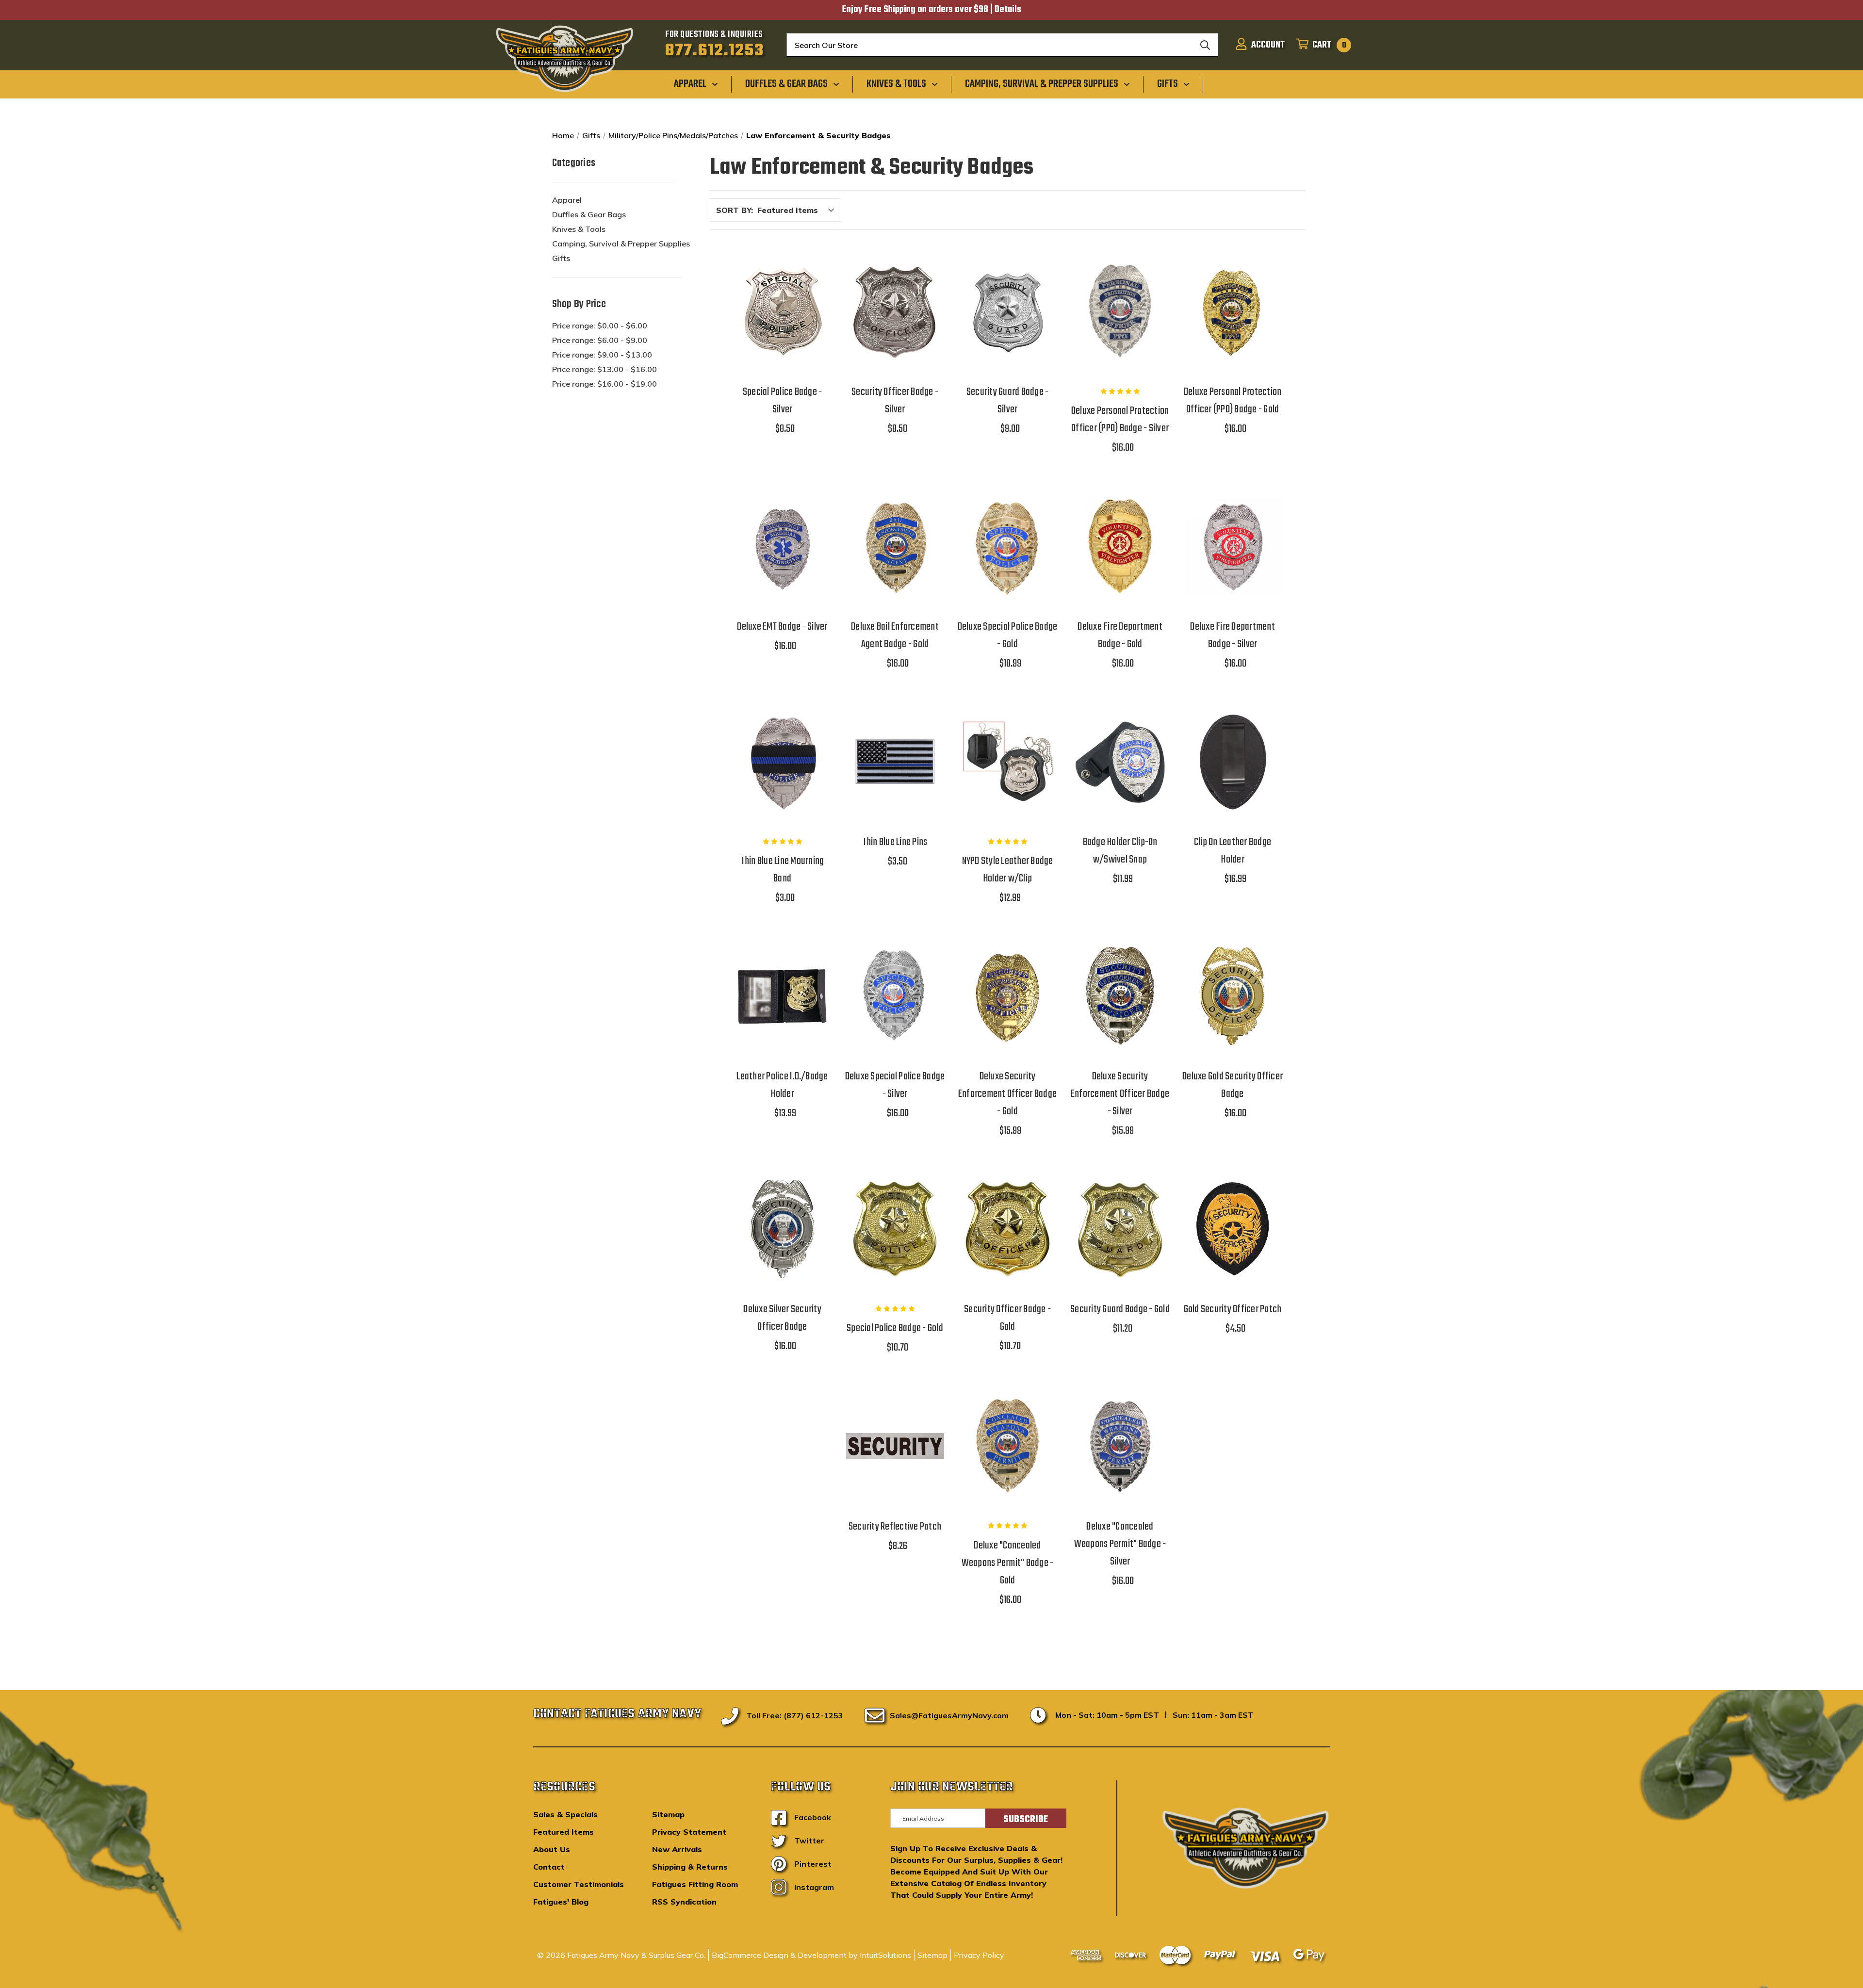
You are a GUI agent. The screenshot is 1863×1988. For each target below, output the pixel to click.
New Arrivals (677, 1849)
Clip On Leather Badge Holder (1233, 851)
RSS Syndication (684, 1902)
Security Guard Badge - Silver (1008, 401)
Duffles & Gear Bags (589, 214)
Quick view (783, 286)
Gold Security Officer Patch (1233, 1309)
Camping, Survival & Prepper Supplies (621, 244)
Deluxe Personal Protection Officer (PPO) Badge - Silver (1120, 420)
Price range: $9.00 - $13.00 (602, 355)
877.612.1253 (714, 51)
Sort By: (735, 210)
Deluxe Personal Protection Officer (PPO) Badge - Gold (1233, 401)
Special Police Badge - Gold (895, 1328)
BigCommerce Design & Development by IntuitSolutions (811, 1955)
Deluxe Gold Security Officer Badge (1233, 1085)
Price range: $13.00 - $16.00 (605, 369)
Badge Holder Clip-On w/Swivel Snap (1120, 851)
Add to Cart (783, 336)
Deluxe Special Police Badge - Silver (895, 1085)
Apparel (567, 200)
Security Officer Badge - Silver (895, 401)
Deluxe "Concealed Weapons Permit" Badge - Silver (1120, 1544)
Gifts (561, 258)
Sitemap (668, 1814)
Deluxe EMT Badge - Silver (782, 627)
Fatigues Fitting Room (695, 1884)
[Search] (1205, 45)
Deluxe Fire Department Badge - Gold (1120, 636)
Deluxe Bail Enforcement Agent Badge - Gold (895, 636)
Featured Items (564, 1832)
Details (1008, 10)
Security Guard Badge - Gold (1120, 1309)
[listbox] (798, 210)
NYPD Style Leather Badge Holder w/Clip (1008, 870)
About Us (552, 1849)
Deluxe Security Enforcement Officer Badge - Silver (1120, 1094)
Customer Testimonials (579, 1884)
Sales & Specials (565, 1814)
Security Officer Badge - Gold (1007, 1318)
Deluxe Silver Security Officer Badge (782, 1318)
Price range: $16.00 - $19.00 (605, 384)
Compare (779, 312)
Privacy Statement (689, 1832)
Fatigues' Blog (561, 1902)
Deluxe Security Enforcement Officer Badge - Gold (1007, 1094)
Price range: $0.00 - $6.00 (600, 326)
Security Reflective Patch (895, 1527)
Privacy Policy (979, 1955)
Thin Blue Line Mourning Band (783, 870)
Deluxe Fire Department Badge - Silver (1233, 636)
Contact (549, 1867)
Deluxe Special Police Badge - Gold (1008, 636)
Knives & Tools (579, 229)
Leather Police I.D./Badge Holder (782, 1085)
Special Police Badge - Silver (783, 401)
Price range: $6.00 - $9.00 (600, 340)
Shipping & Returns (690, 1867)
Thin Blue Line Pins (895, 842)
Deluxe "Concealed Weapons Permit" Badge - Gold (1008, 1563)
